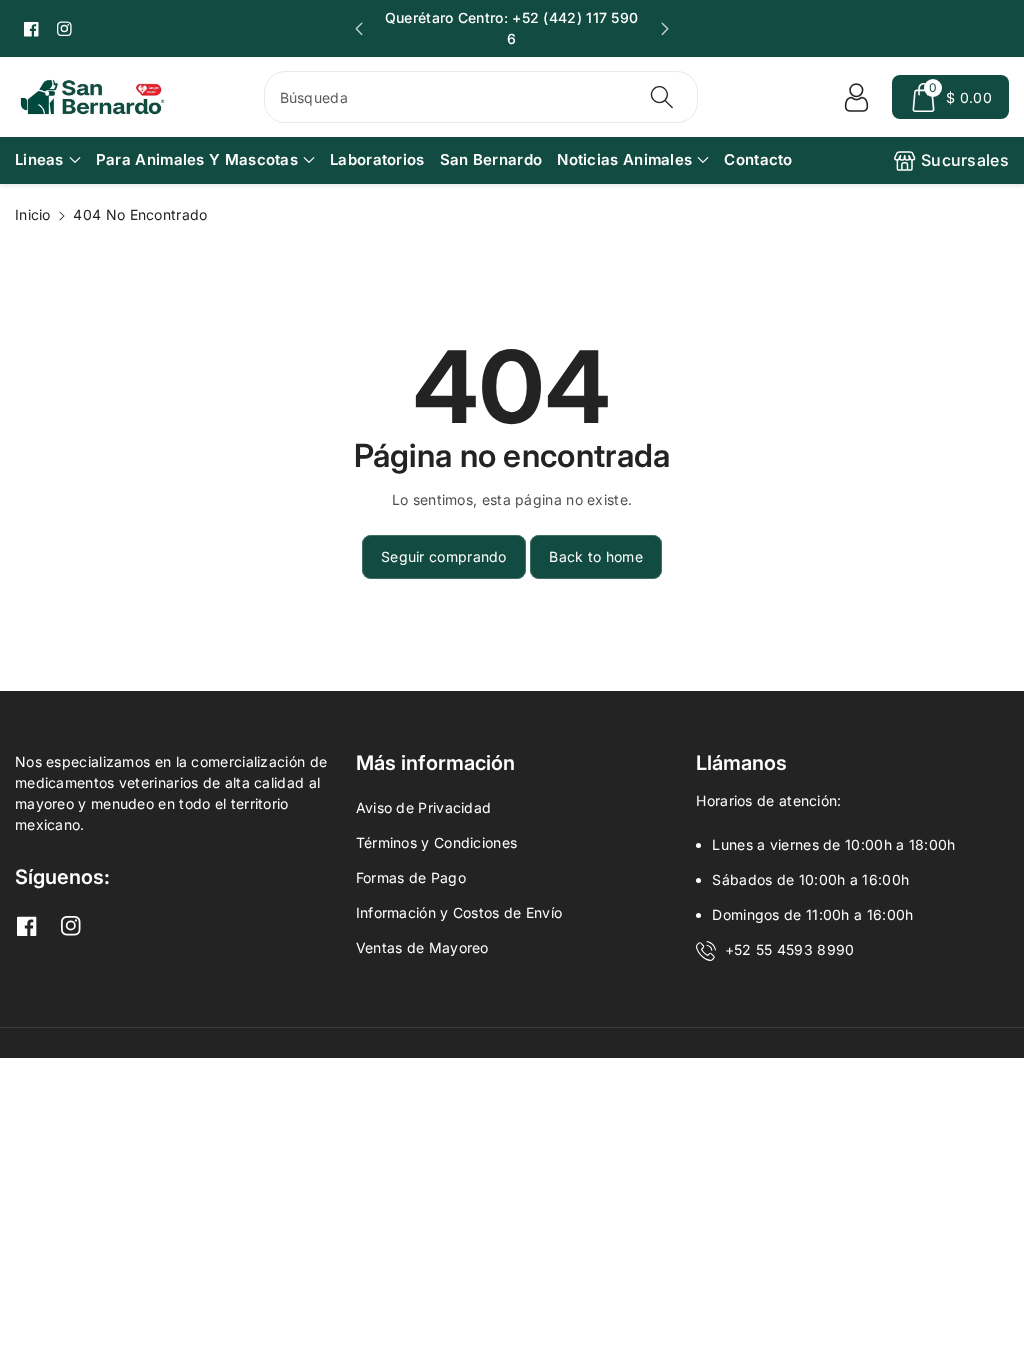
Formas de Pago (411, 877)
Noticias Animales (624, 159)
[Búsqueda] (662, 97)
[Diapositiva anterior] (359, 29)
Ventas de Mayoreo (422, 947)
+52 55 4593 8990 (790, 949)
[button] (950, 97)
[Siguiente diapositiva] (665, 29)
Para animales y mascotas (197, 159)
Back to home (596, 556)
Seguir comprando (444, 556)
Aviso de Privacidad (424, 807)
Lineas (39, 159)
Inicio (33, 214)
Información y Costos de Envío (459, 912)
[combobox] (481, 97)
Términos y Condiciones (437, 842)
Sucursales (965, 160)
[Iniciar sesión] (856, 97)
